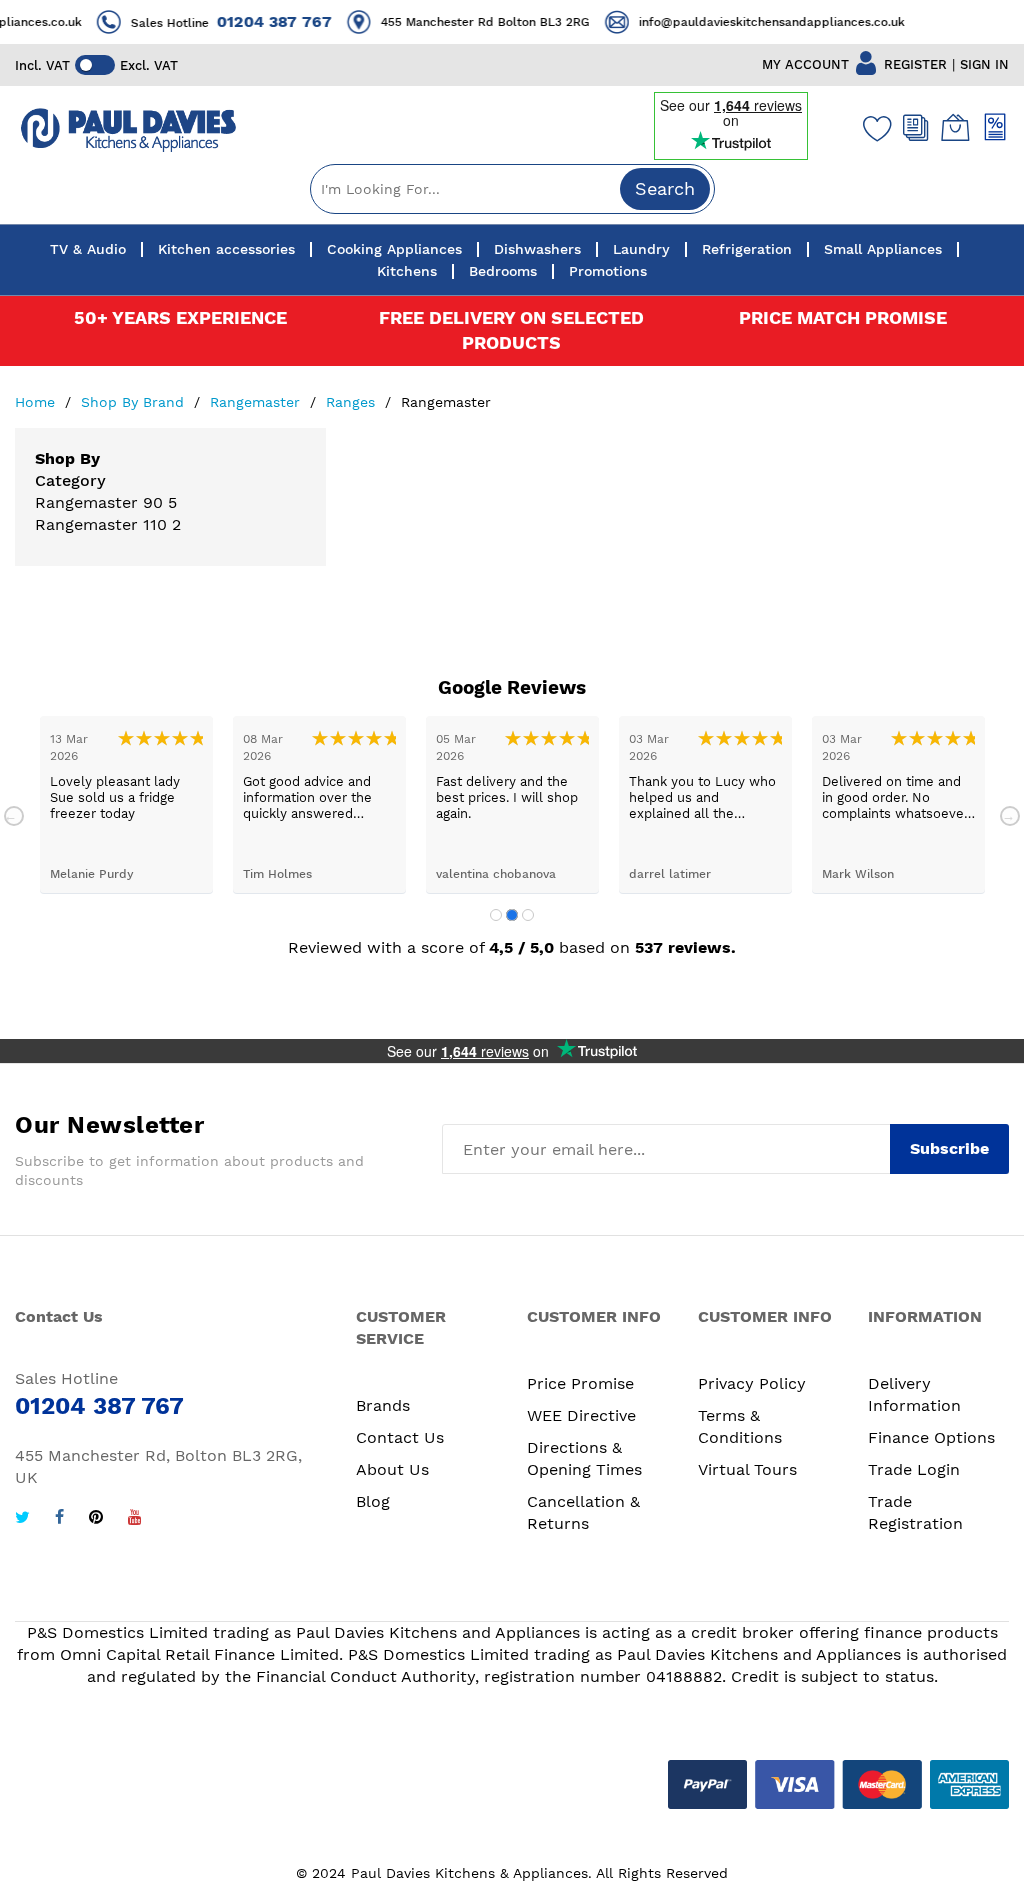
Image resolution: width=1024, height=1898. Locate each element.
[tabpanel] (126, 804)
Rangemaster (257, 402)
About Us (392, 1469)
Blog (373, 1501)
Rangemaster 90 (101, 502)
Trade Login (914, 1469)
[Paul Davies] (128, 130)
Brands (383, 1405)
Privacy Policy (752, 1383)
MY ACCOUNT (805, 64)
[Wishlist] (873, 128)
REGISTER (915, 64)
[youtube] (135, 1519)
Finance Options (931, 1437)
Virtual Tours (747, 1469)
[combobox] (512, 189)
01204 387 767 (264, 21)
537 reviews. (685, 947)
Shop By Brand (135, 402)
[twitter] (22, 1519)
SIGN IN (984, 64)
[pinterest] (96, 1519)
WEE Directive (581, 1415)
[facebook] (59, 1519)
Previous (14, 816)
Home (37, 402)
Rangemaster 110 (101, 524)
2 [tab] (512, 915)
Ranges (353, 402)
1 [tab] (496, 915)
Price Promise (580, 1383)
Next (1010, 816)
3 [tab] (528, 915)
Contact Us (400, 1437)
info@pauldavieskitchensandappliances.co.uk (762, 22)
